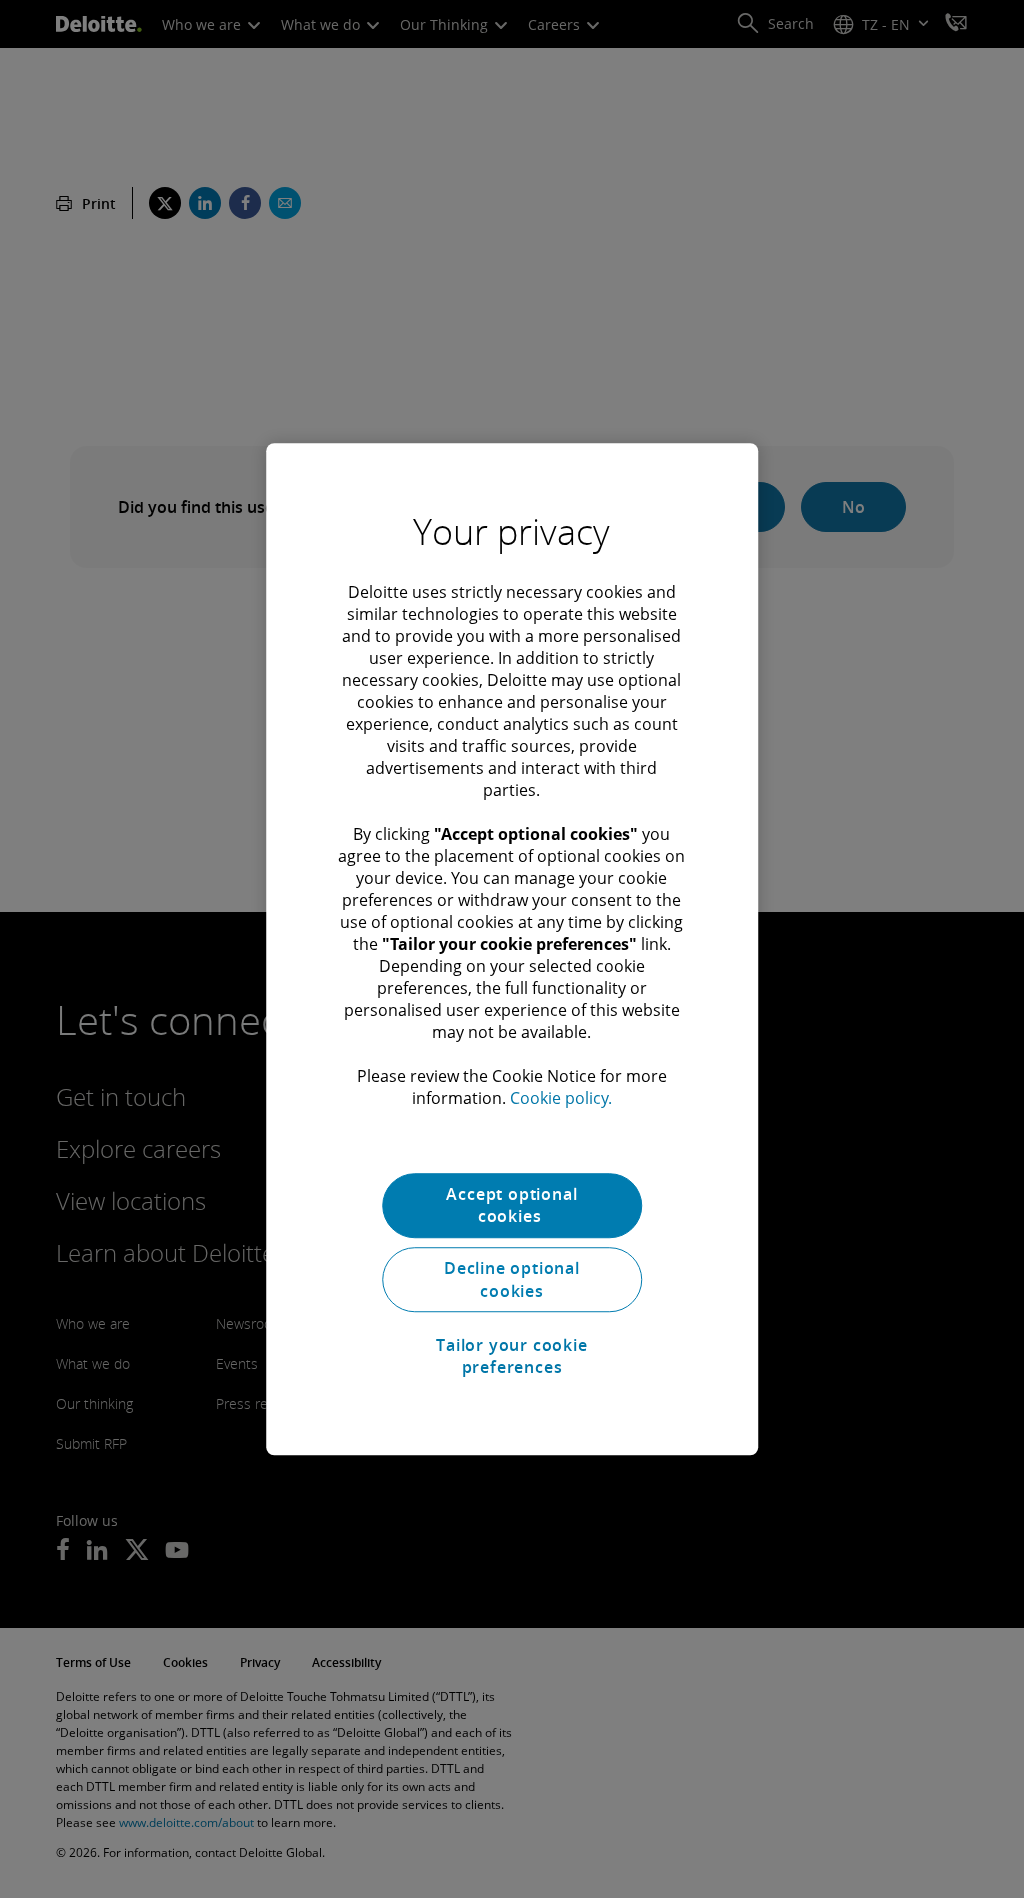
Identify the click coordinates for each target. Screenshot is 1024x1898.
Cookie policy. (561, 1098)
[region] (512, 949)
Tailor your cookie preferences (511, 1356)
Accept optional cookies (511, 1205)
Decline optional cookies (512, 1280)
